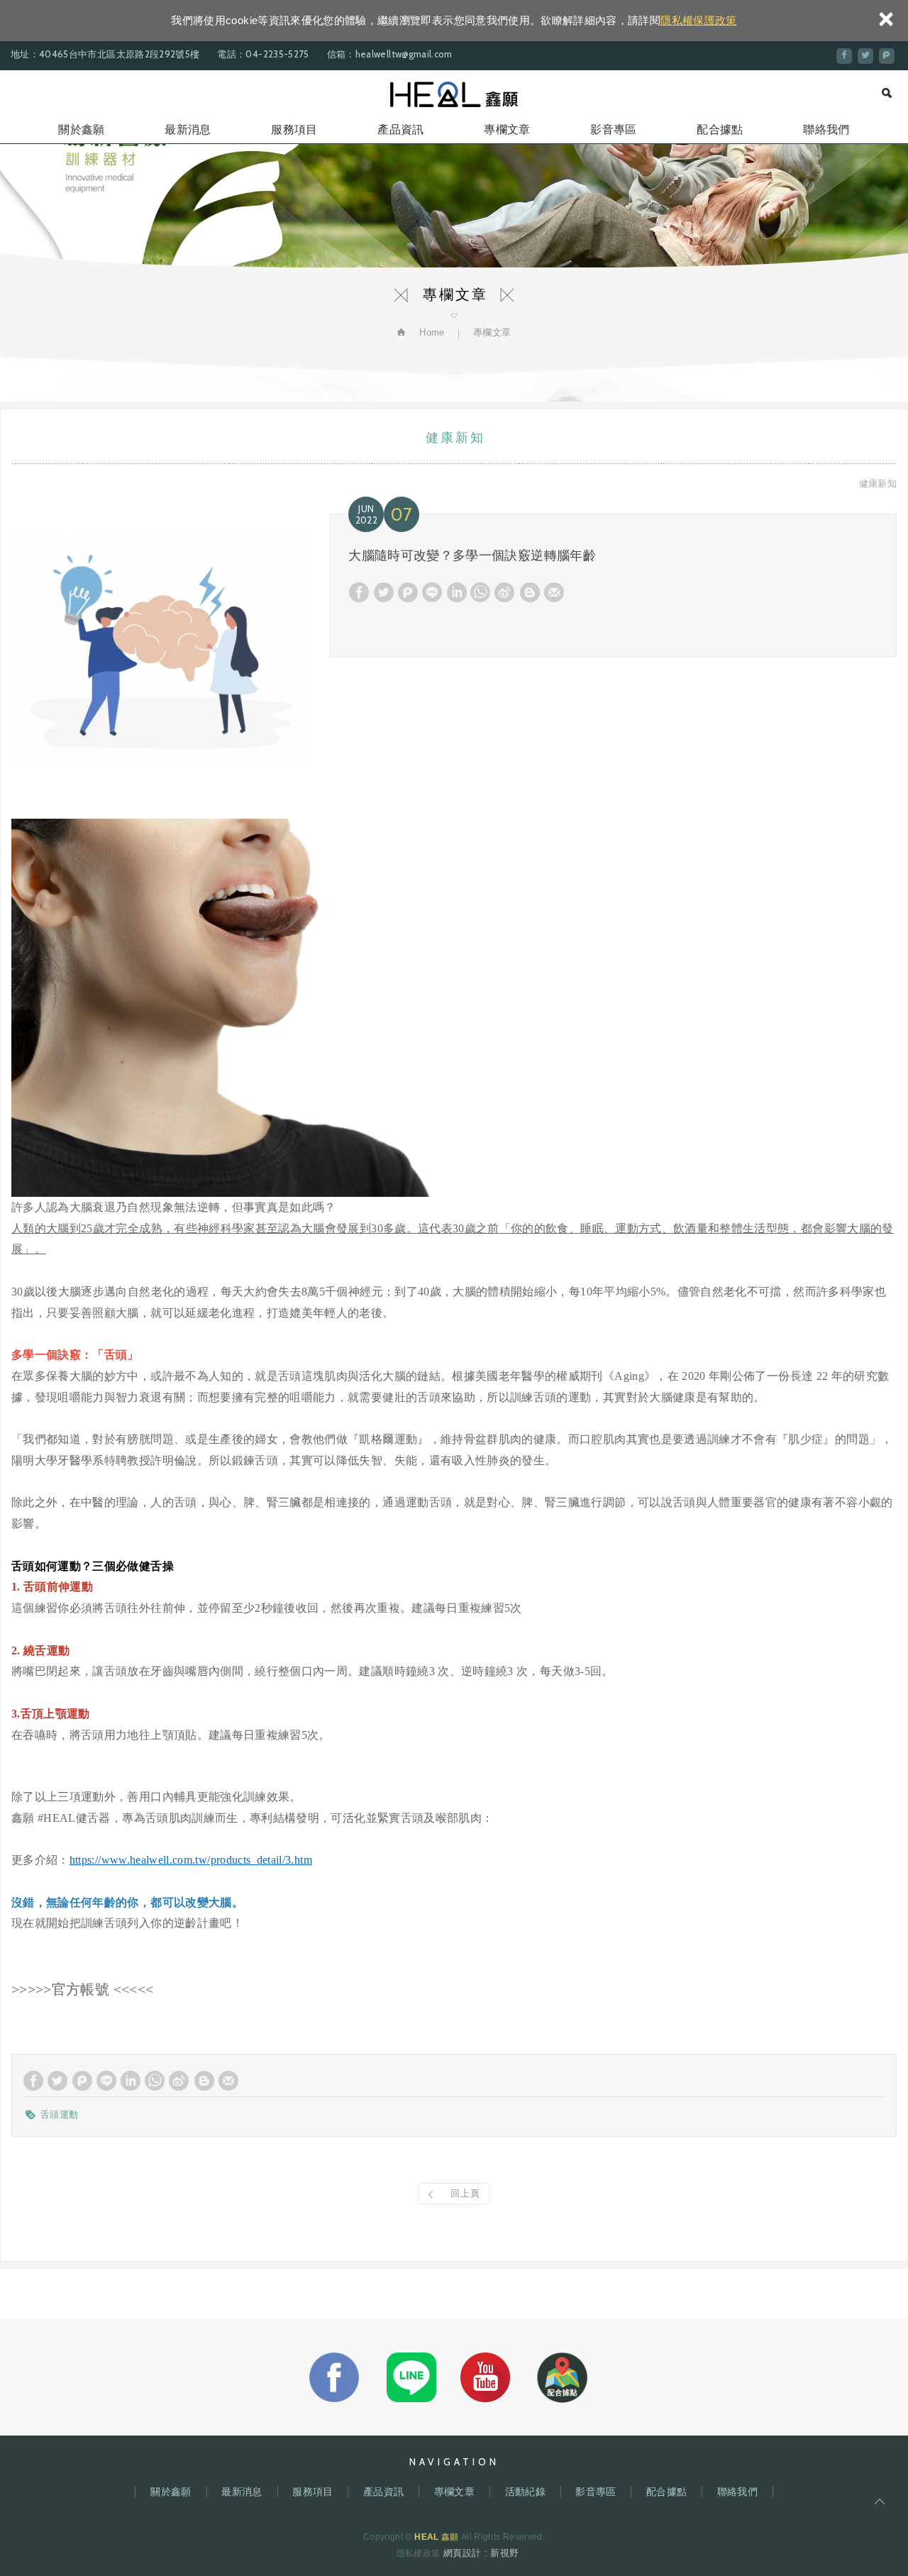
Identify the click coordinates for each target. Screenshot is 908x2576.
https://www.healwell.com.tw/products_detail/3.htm (191, 1860)
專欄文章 (507, 129)
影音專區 (613, 129)
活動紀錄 (525, 2492)
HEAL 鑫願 (454, 94)
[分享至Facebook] (844, 56)
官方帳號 (83, 1989)
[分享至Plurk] (887, 56)
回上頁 (465, 2193)
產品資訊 (400, 129)
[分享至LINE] (432, 592)
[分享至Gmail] (554, 592)
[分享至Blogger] (530, 592)
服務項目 (294, 129)
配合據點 (720, 129)
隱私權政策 (419, 2553)
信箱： (341, 54)
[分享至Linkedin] (457, 592)
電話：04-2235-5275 (263, 54)
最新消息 (188, 129)
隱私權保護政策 (698, 20)
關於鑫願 (81, 129)
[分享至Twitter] (865, 56)
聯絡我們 (826, 129)
